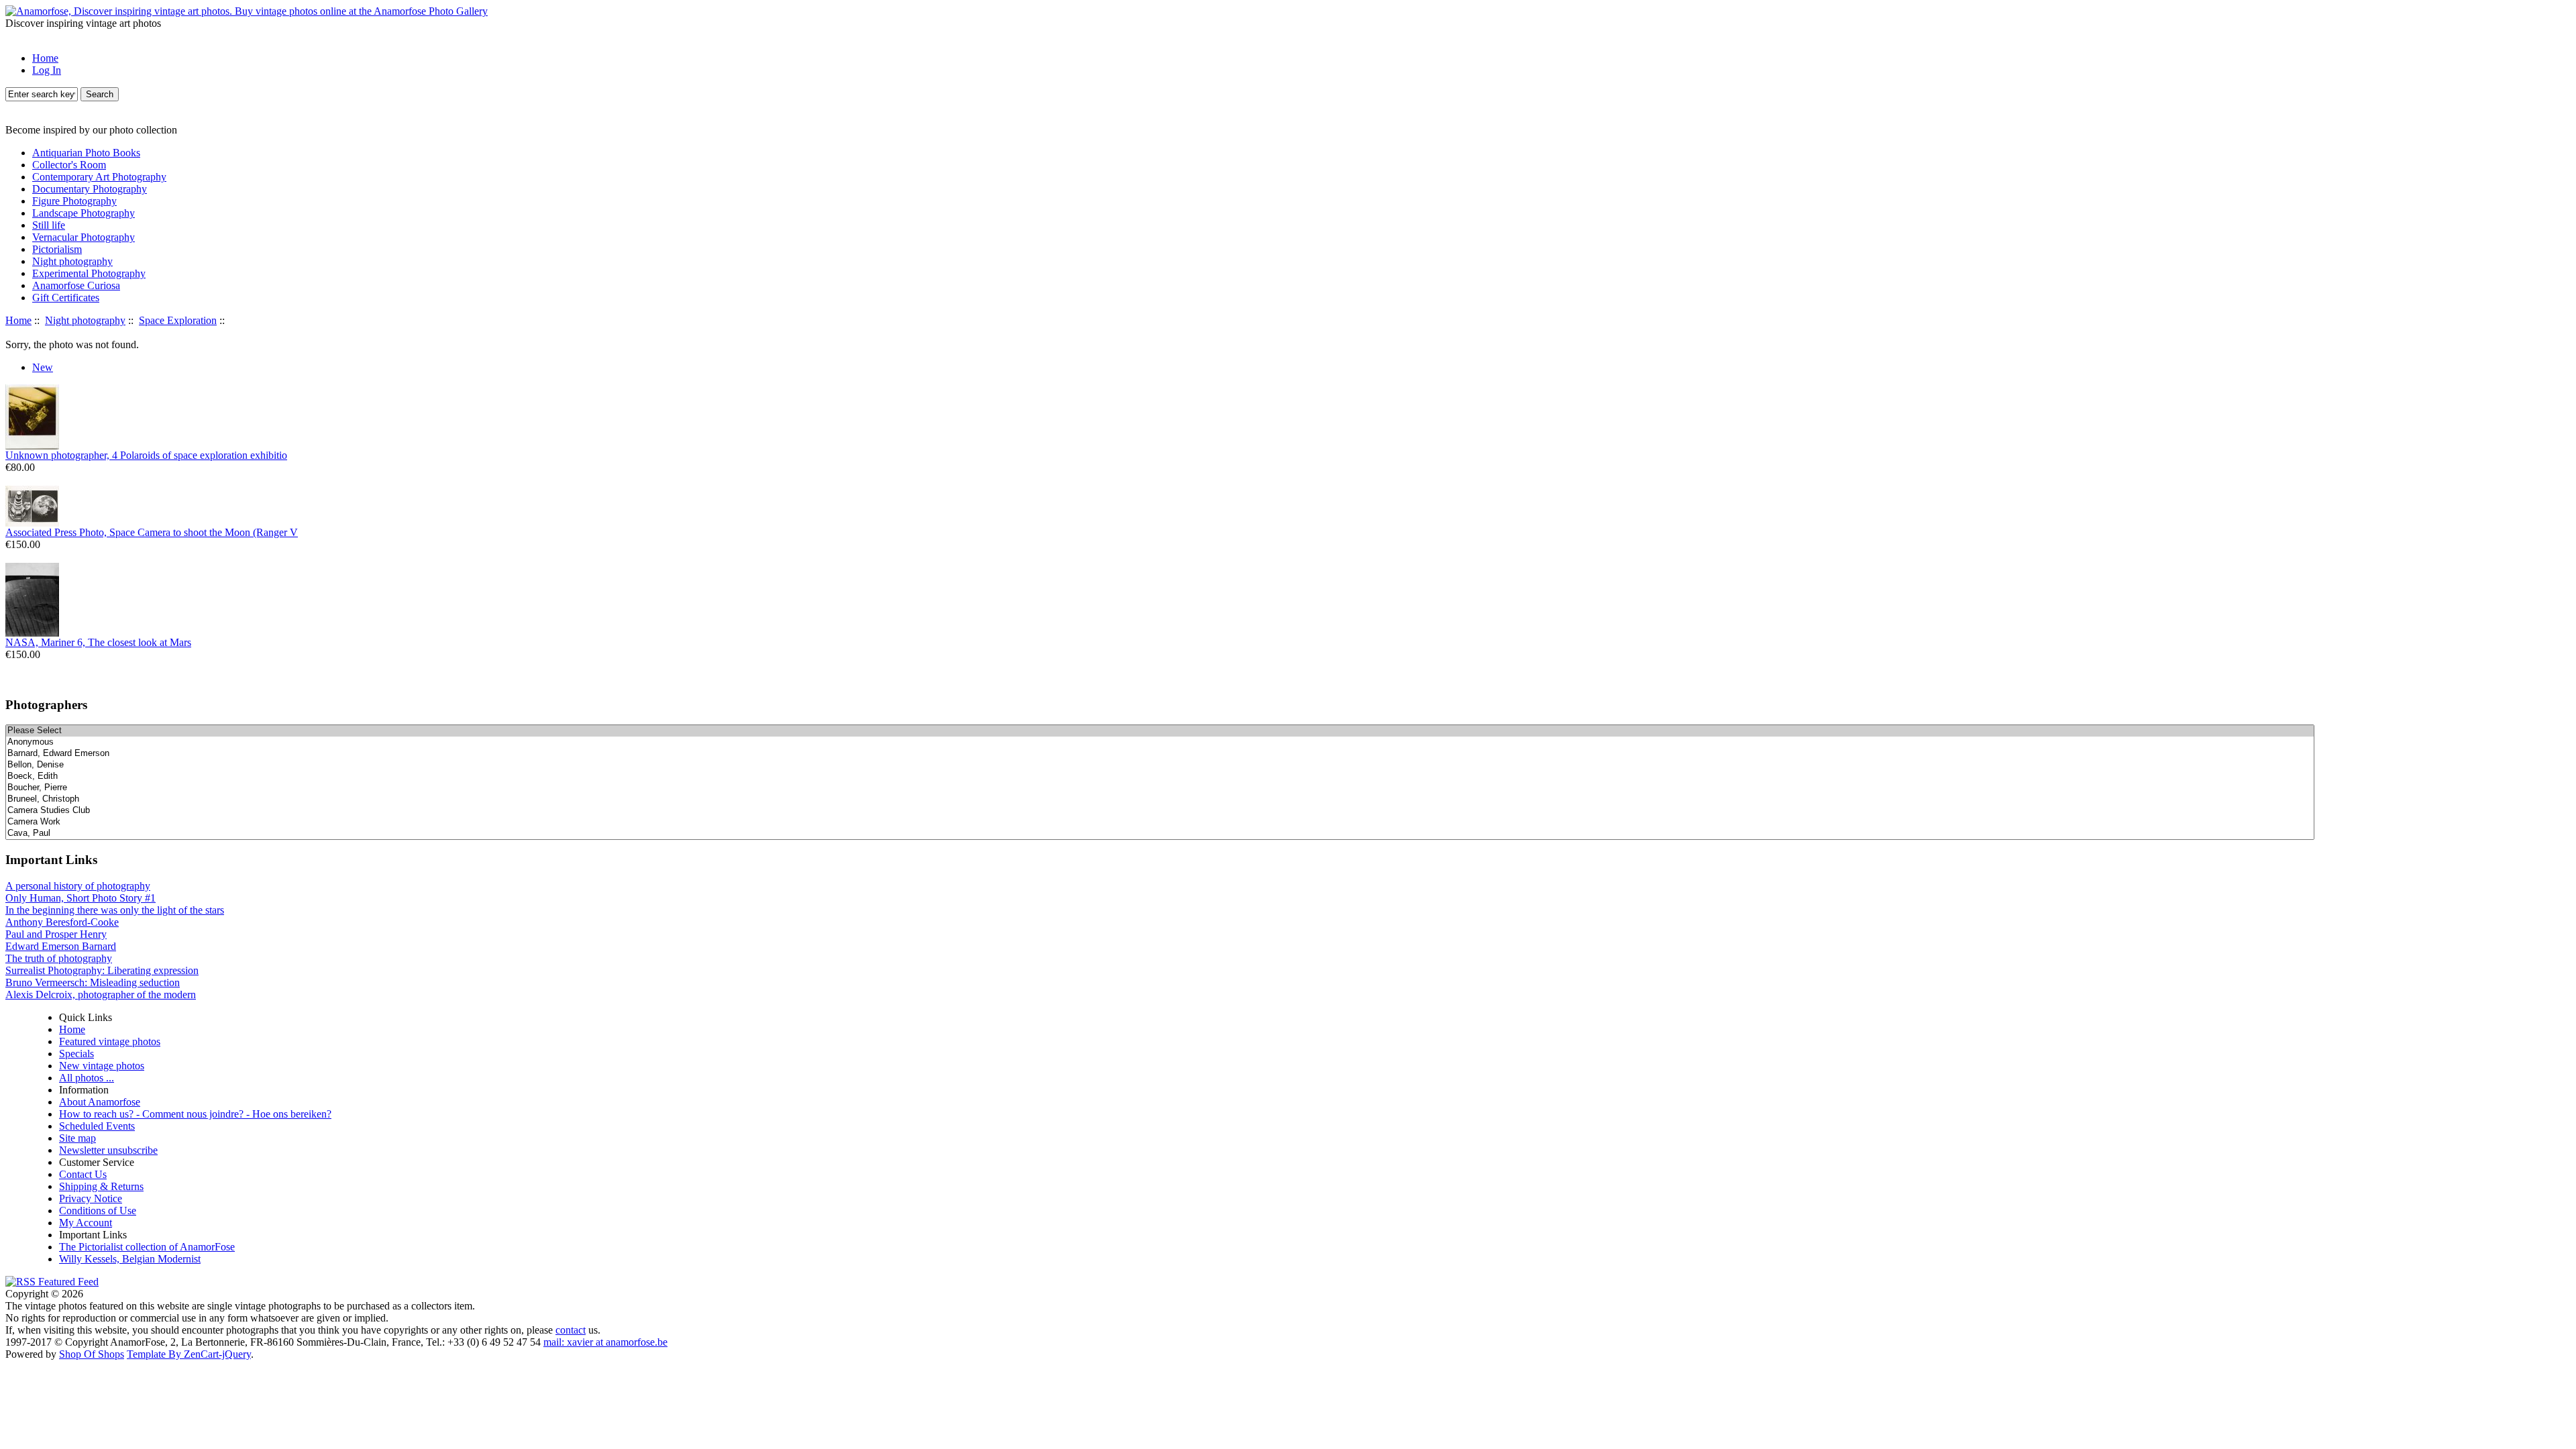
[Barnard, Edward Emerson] (1160, 754)
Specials (76, 1054)
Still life (49, 225)
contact (571, 1330)
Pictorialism (57, 249)
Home (45, 58)
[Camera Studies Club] (1160, 811)
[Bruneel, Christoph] (1160, 799)
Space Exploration (178, 320)
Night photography (85, 320)
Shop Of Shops (92, 1354)
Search (100, 94)
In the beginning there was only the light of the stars (115, 910)
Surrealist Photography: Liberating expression (102, 970)
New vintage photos (102, 1066)
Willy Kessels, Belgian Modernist (130, 1259)
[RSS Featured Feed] (52, 1282)
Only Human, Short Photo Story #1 (80, 898)
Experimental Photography (89, 273)
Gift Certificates (66, 298)
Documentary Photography (90, 189)
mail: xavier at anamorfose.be (605, 1342)
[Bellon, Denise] (1160, 765)
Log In (47, 70)
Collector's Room (69, 165)
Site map (77, 1138)
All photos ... (87, 1078)
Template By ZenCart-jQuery (189, 1354)
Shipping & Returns (101, 1186)
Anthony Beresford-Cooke (62, 922)
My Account (86, 1223)
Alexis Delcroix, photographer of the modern (101, 995)
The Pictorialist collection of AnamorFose (147, 1247)
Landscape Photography (84, 213)
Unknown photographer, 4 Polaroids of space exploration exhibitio (146, 455)
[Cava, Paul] (1160, 834)
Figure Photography (74, 201)
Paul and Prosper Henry (56, 934)
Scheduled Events (97, 1126)
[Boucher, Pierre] (1160, 788)
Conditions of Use (98, 1211)
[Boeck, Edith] (1160, 776)
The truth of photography (59, 958)
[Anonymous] (1160, 742)
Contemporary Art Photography (99, 177)
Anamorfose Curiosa (76, 285)
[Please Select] (1160, 731)
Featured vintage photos (110, 1041)
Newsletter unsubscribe (108, 1150)
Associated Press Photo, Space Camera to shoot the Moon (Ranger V (152, 532)
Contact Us (83, 1174)
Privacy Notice (91, 1198)
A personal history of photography (78, 886)
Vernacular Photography (84, 237)
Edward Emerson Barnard (61, 946)
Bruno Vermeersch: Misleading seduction (93, 982)
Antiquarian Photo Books (86, 153)
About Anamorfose (100, 1102)
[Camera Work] (1160, 822)
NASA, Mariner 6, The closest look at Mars (98, 642)
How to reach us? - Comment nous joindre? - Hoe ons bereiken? (195, 1114)
